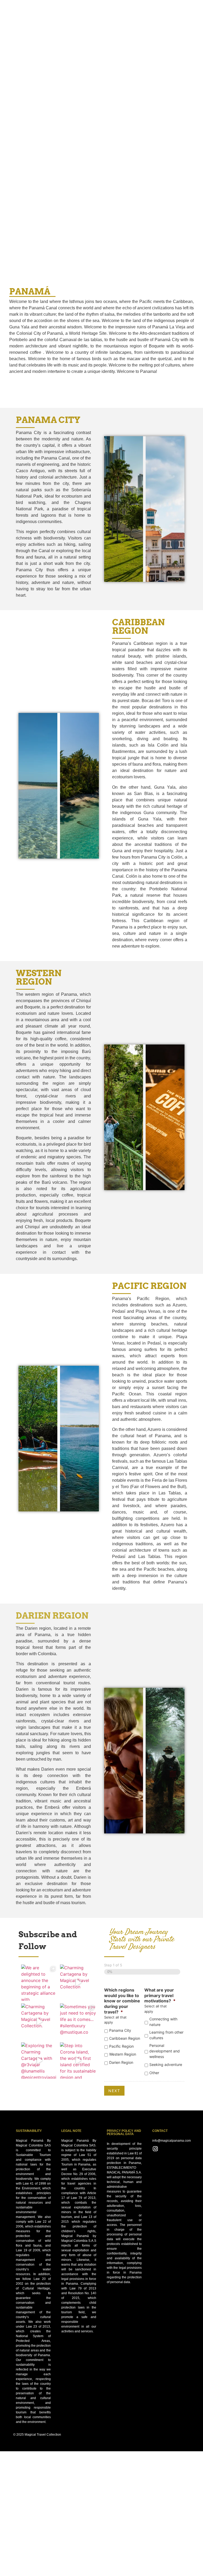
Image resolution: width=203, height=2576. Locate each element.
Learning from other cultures (166, 2035)
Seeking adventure (166, 2064)
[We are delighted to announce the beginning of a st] (39, 1983)
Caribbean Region (125, 2038)
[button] (197, 7)
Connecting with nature (163, 2022)
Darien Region (121, 2062)
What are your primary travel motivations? (160, 1995)
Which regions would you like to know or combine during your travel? (122, 2001)
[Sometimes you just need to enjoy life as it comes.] (78, 2022)
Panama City (120, 2030)
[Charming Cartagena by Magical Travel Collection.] (39, 2022)
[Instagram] (155, 2149)
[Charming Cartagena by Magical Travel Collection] (78, 1983)
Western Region (123, 2054)
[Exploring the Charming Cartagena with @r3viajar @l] (39, 2061)
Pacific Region (121, 2046)
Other (154, 2073)
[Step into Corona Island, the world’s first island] (78, 2061)
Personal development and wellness (165, 2051)
